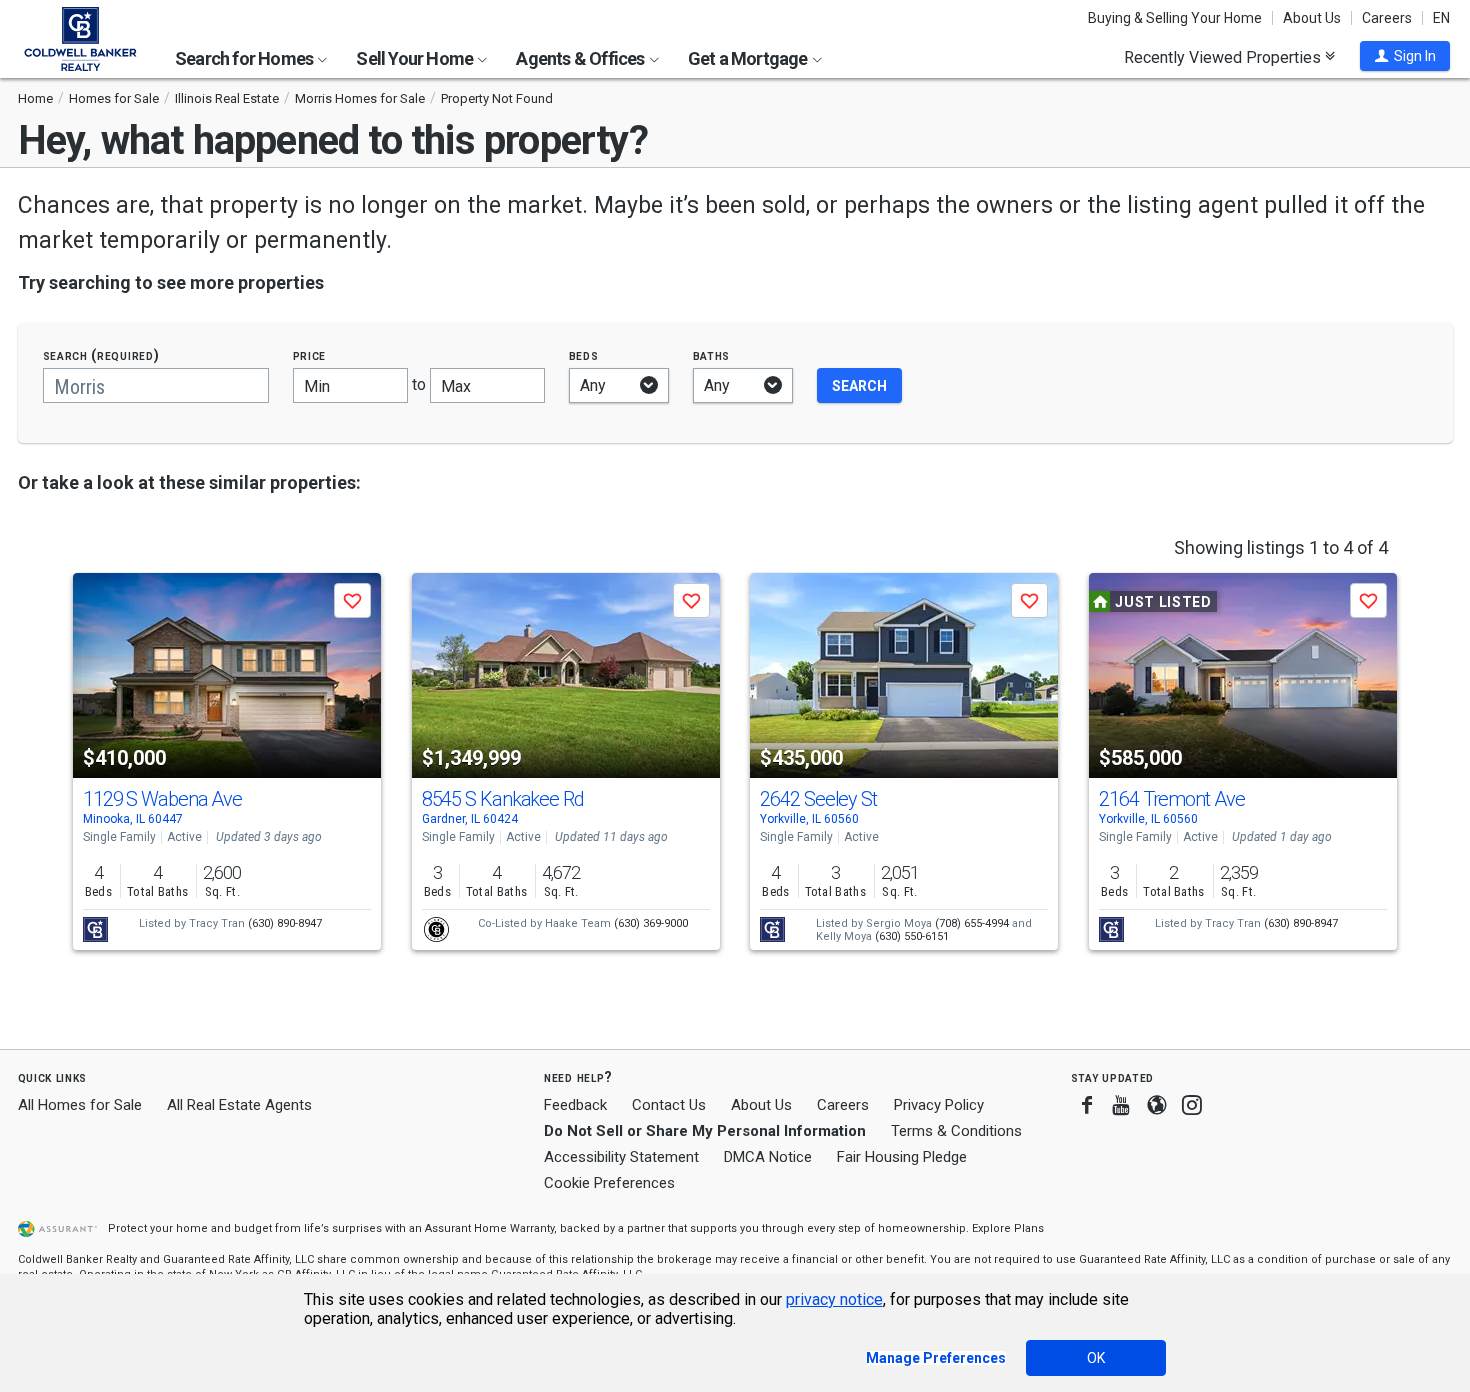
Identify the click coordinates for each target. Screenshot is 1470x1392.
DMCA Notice (768, 1157)
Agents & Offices (581, 58)
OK (1096, 1358)
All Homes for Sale (80, 1105)
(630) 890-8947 (285, 923)
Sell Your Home (416, 58)
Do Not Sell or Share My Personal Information (705, 1131)
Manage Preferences (936, 1358)
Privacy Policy (939, 1105)
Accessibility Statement (621, 1157)
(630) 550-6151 (912, 936)
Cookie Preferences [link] (609, 1183)
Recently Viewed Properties (1224, 57)
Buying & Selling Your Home (1175, 18)
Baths (712, 355)
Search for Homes (245, 58)
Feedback (575, 1105)
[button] (1405, 56)
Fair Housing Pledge (902, 1157)
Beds (584, 355)
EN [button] (1441, 18)
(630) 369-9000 (651, 923)
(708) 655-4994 (972, 923)
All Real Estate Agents (239, 1105)
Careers (1387, 18)
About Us (1312, 18)
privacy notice (834, 1299)
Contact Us (669, 1105)
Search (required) (101, 355)
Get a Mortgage (749, 58)
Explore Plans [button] (1008, 1228)
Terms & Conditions (956, 1131)
